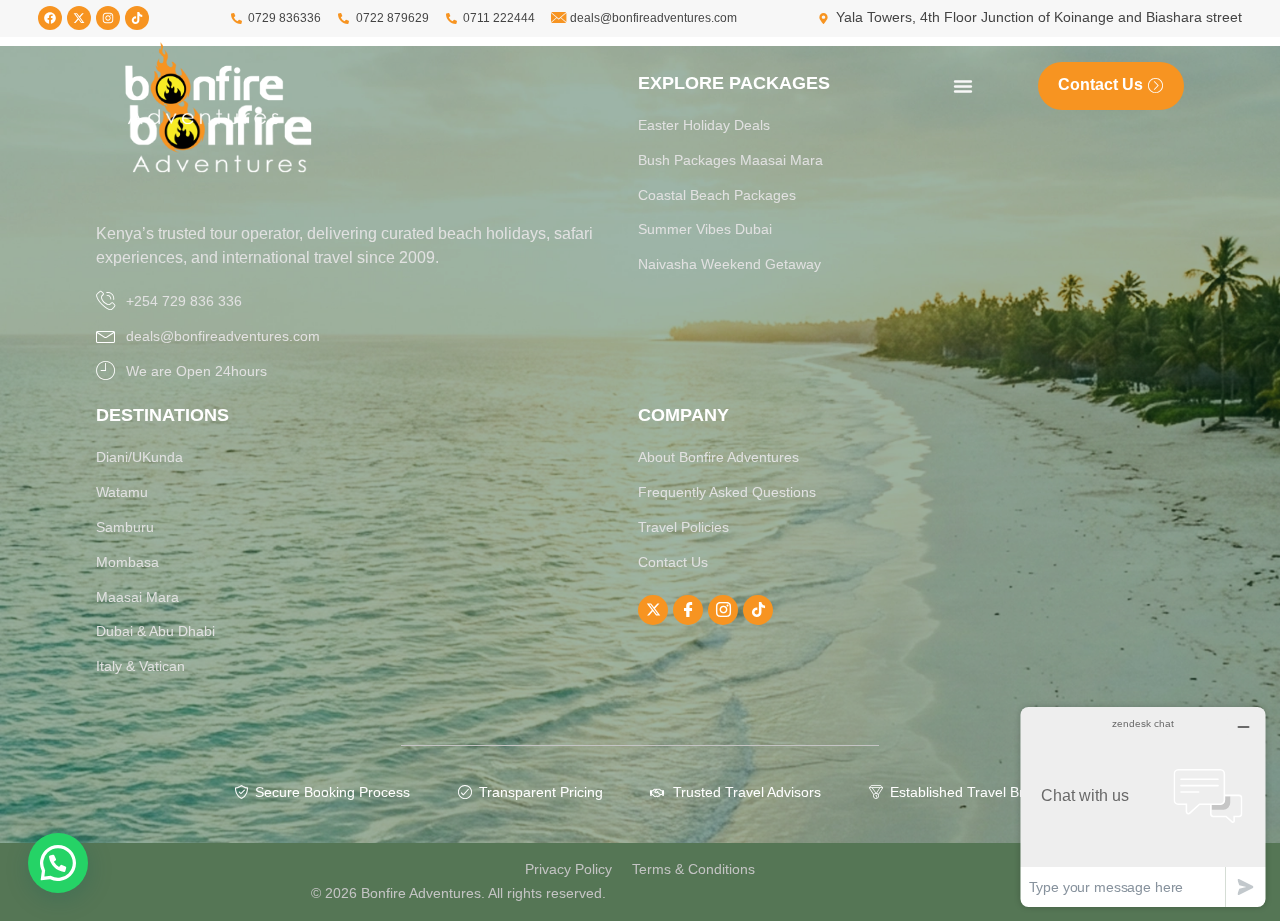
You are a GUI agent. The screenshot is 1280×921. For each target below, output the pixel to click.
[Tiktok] (137, 18)
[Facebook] (50, 18)
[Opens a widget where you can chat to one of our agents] (1143, 806)
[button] (58, 863)
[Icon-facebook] (688, 610)
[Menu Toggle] (963, 86)
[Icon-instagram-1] (723, 610)
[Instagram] (108, 18)
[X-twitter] (79, 18)
